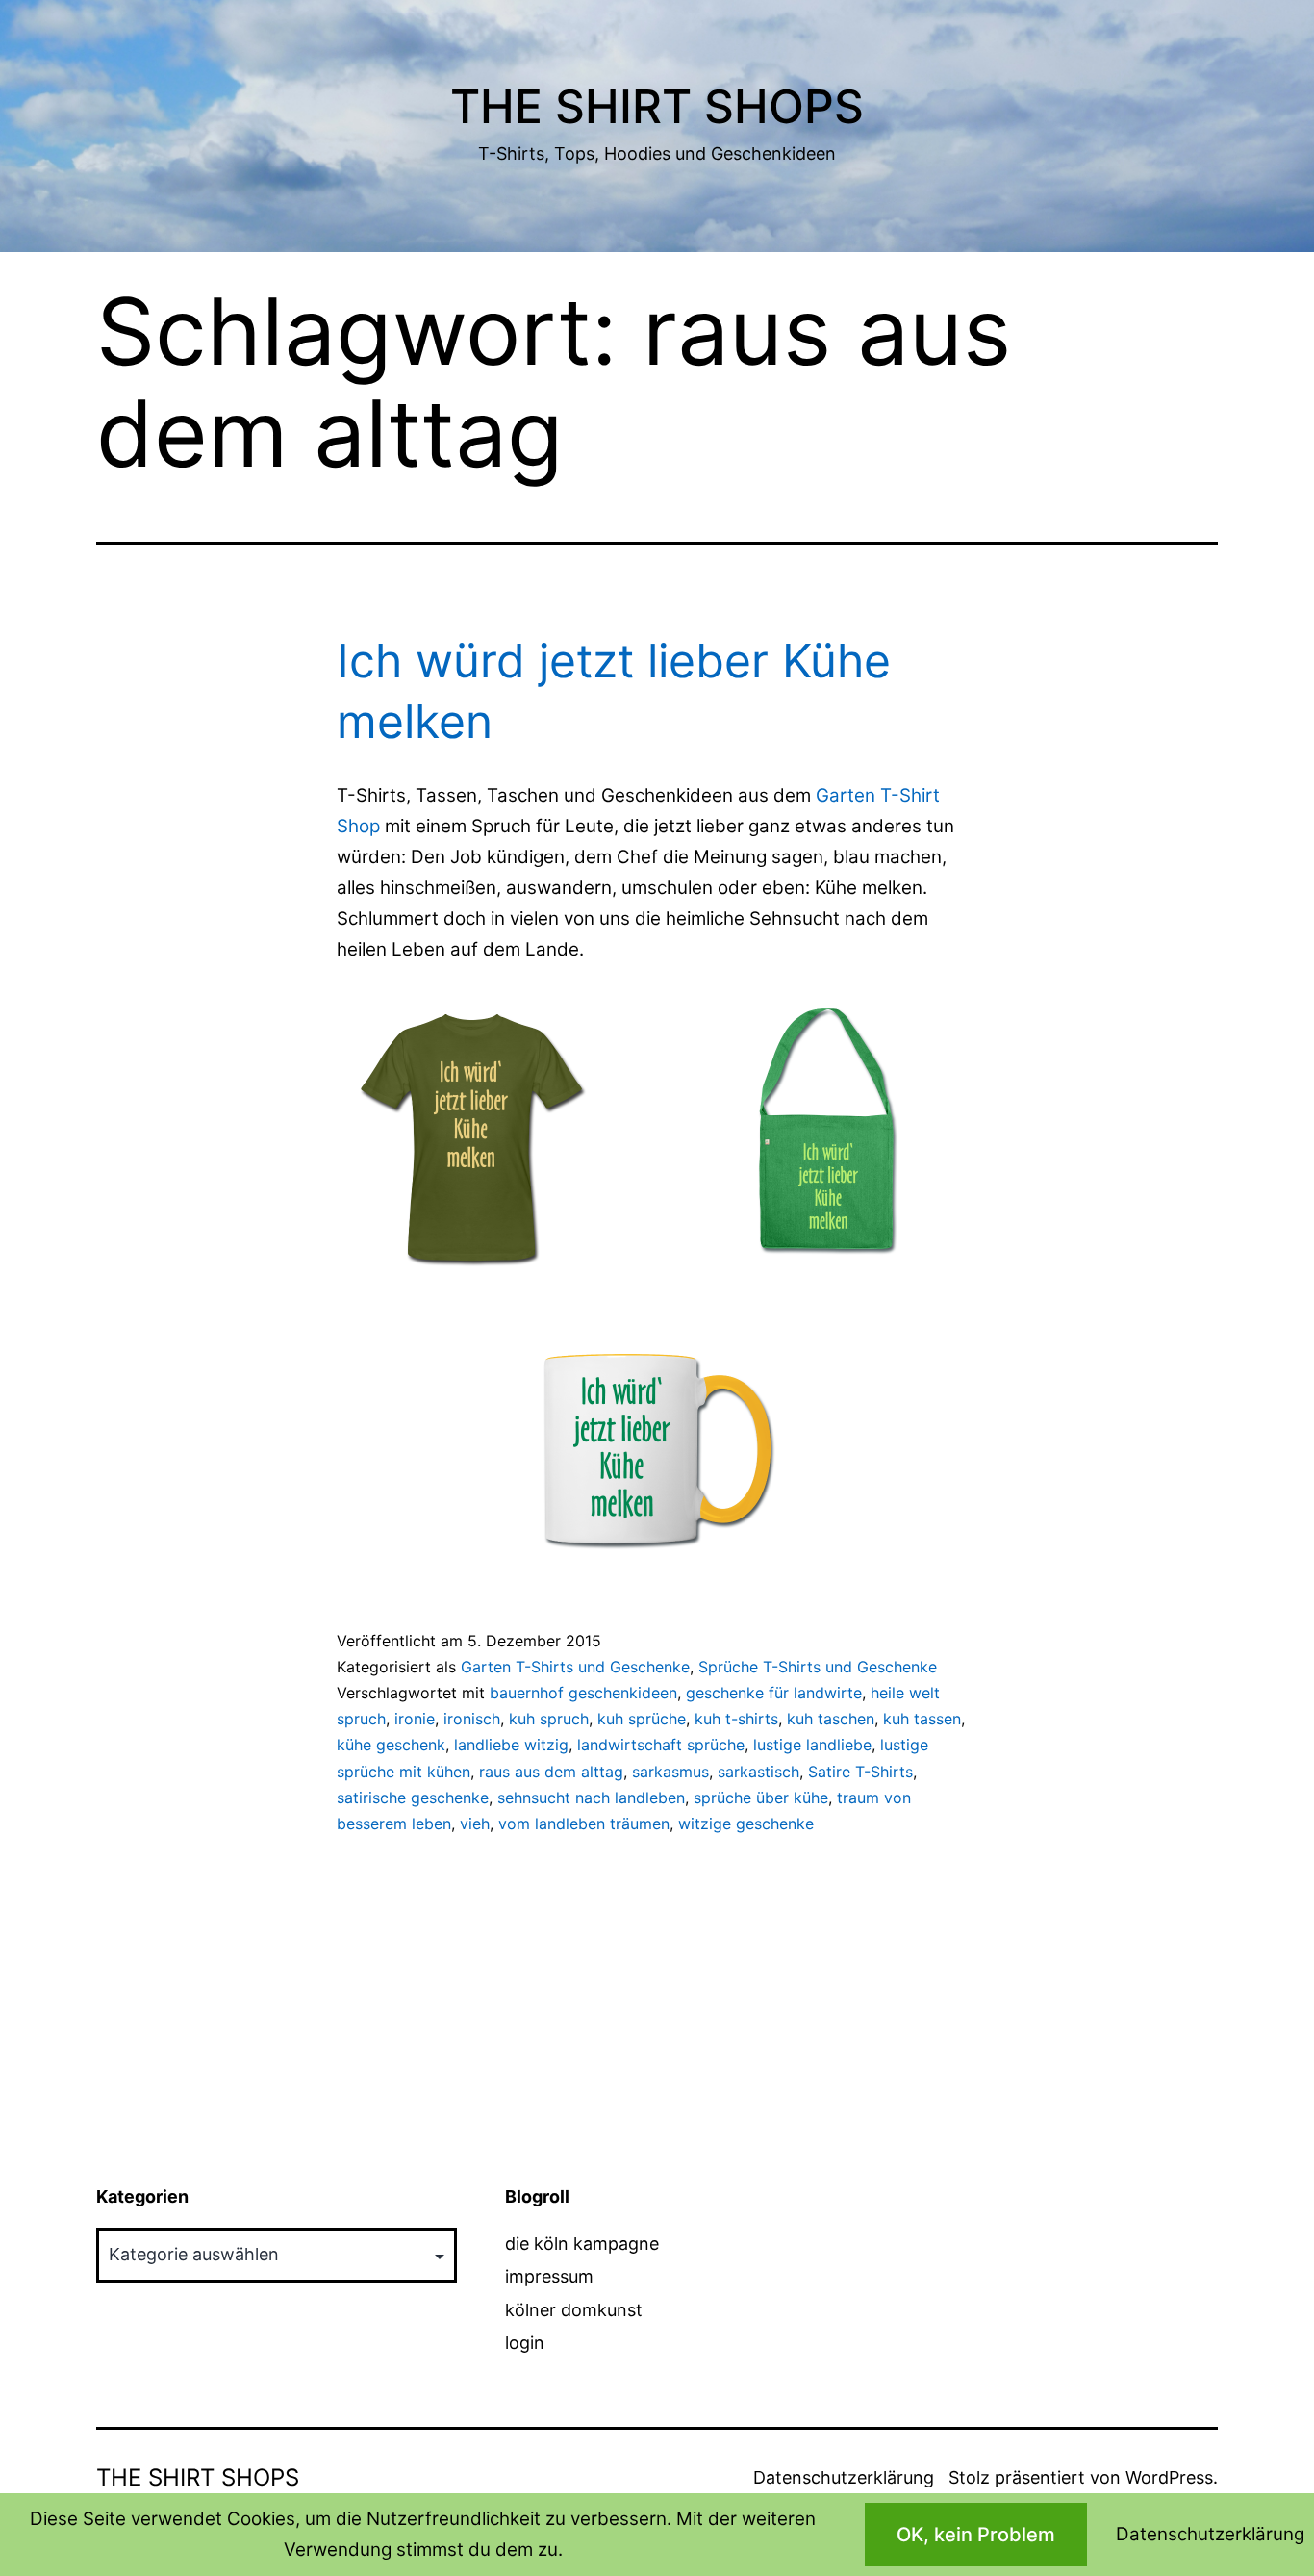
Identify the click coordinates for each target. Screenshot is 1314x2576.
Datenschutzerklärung (844, 2477)
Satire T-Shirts (860, 1772)
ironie (415, 1719)
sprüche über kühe (761, 1798)
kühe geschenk (391, 1745)
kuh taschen (831, 1719)
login (525, 2343)
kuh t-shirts (736, 1719)
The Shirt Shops (657, 106)
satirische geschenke (413, 1798)
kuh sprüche (642, 1719)
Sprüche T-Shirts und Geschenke (818, 1667)
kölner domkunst (574, 2310)
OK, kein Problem (976, 2535)
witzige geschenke (746, 1824)
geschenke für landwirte (774, 1693)
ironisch (472, 1719)
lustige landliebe (812, 1745)
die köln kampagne (582, 2244)
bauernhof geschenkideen (583, 1693)
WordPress (1169, 2477)
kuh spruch (549, 1719)
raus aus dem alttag (551, 1772)
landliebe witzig (511, 1745)
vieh (475, 1824)
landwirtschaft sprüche (661, 1745)
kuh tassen (922, 1719)
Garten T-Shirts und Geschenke (575, 1667)
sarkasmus (670, 1772)
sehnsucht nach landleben (591, 1798)
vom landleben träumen (584, 1824)
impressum (549, 2276)
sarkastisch (758, 1772)
